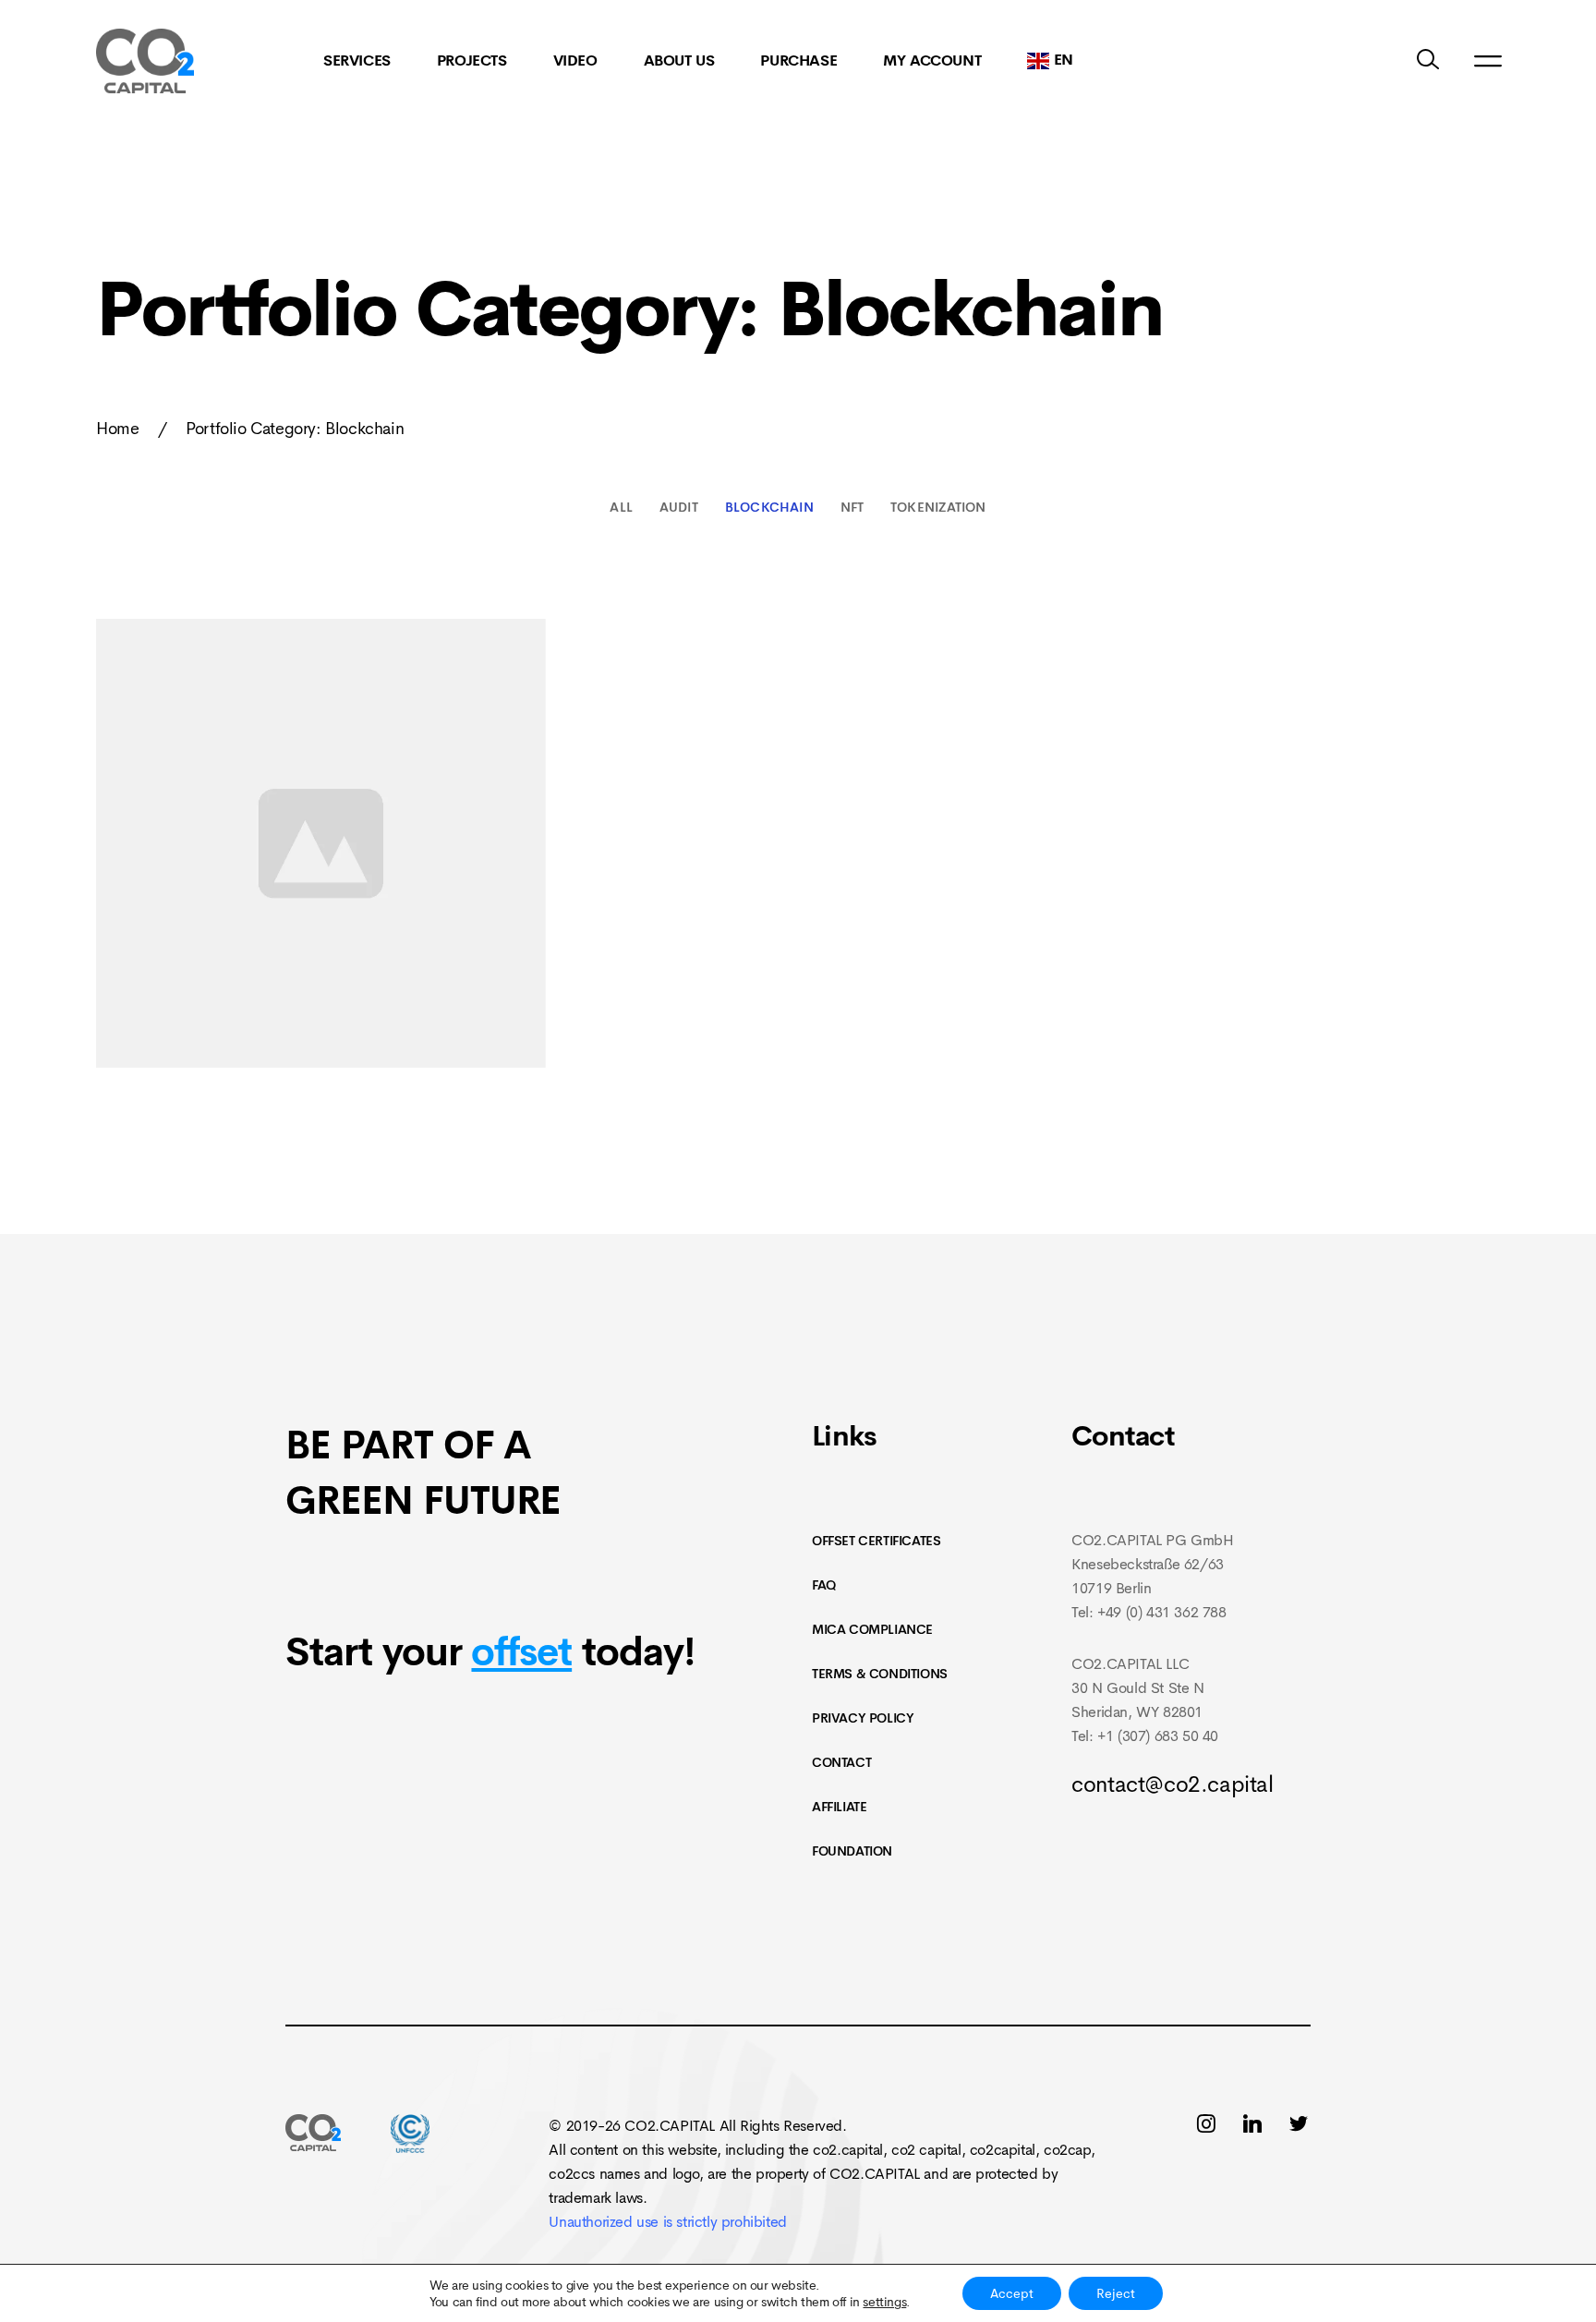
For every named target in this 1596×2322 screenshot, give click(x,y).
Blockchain (769, 507)
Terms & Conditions (880, 1674)
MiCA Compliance (872, 1629)
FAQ (824, 1585)
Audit (679, 507)
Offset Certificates (876, 1541)
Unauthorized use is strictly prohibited (667, 2222)
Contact (841, 1762)
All (621, 507)
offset (521, 1652)
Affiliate (839, 1807)
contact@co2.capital (1172, 1784)
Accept (1012, 2293)
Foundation (852, 1851)
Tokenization (938, 507)
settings (884, 2302)
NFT (852, 507)
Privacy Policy (863, 1718)
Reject (1116, 2293)
